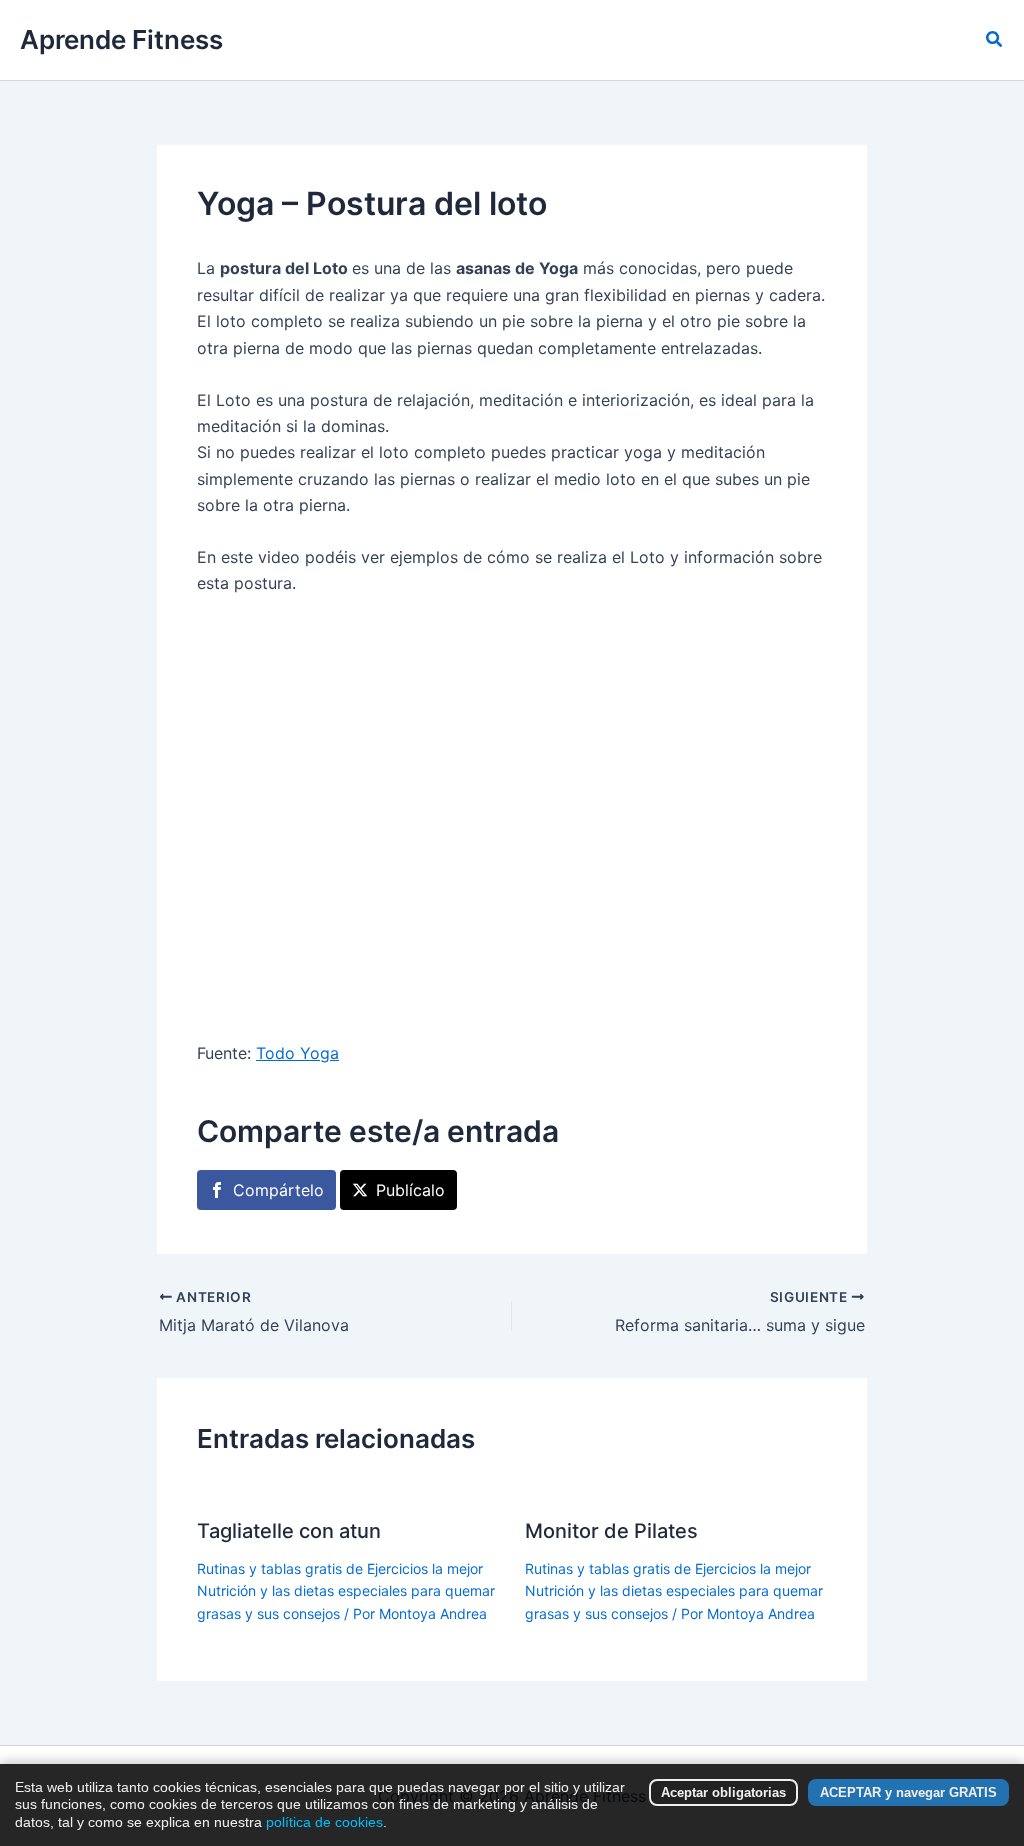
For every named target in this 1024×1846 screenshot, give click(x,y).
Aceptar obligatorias (723, 1792)
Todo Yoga (297, 1053)
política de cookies (324, 1822)
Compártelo (278, 1190)
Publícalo (410, 1190)
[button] (995, 39)
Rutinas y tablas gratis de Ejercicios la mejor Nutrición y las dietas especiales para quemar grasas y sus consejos (346, 1591)
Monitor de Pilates (611, 1531)
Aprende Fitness (121, 39)
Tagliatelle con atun (289, 1531)
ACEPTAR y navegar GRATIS (908, 1792)
